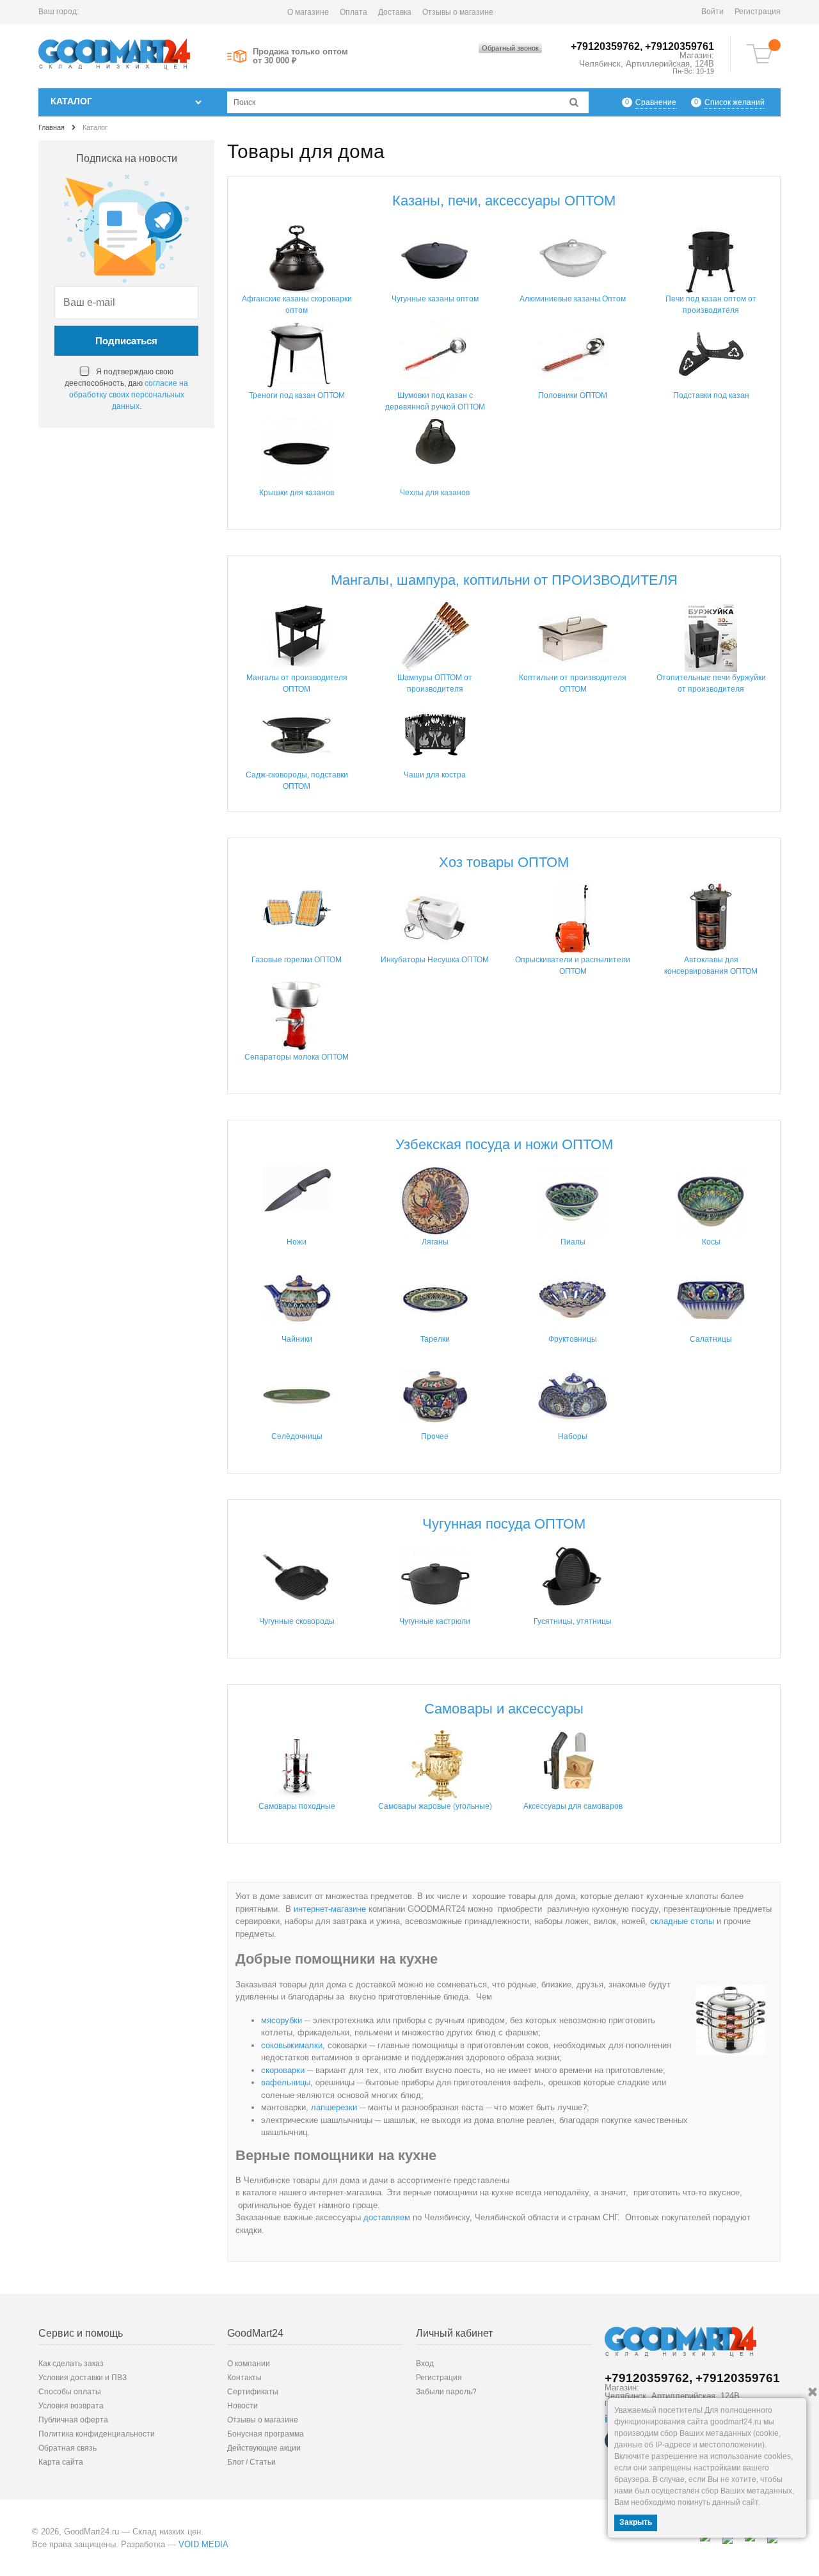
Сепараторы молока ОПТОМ (297, 1057)
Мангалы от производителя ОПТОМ (297, 683)
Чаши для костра (435, 775)
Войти (712, 12)
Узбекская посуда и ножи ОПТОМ (504, 1144)
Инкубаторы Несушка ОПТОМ (435, 960)
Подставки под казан (711, 395)
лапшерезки (334, 2107)
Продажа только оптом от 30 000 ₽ (300, 56)
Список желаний (735, 102)
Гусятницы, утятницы (573, 1621)
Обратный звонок (510, 48)
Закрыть (636, 2522)
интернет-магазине (330, 1909)
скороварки (283, 2070)
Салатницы (711, 1339)
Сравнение (656, 102)
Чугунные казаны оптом (435, 299)
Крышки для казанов (297, 493)
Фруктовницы (573, 1339)
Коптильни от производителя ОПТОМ (573, 683)
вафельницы (286, 2082)
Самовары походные (297, 1806)
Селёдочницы (297, 1436)
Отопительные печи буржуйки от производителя (711, 683)
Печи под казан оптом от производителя (711, 305)
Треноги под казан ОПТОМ (297, 395)
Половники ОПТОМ (573, 395)
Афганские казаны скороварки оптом (297, 305)
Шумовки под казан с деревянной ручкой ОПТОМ (435, 401)
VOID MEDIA (203, 2544)
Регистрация (758, 12)
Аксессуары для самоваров (573, 1806)
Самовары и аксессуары (504, 1709)
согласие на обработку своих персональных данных (129, 395)
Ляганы (435, 1242)
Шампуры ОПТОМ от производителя (435, 683)
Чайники (297, 1339)
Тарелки (435, 1339)
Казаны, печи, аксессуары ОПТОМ (504, 201)
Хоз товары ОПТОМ (504, 862)
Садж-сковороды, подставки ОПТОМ (297, 781)
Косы (711, 1242)
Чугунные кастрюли (435, 1621)
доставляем (387, 2217)
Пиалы (573, 1242)
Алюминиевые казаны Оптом (573, 299)
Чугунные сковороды (297, 1621)
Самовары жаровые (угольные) (435, 1806)
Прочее (435, 1436)
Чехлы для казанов (435, 493)
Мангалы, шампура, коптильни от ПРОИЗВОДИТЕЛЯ (504, 580)
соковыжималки (292, 2045)
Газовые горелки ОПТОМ (297, 960)
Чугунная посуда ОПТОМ (504, 1524)
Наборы (573, 1436)
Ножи (297, 1242)
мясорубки (282, 2020)
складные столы (682, 1921)
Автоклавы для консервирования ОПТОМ (711, 966)
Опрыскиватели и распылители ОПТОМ (573, 966)
